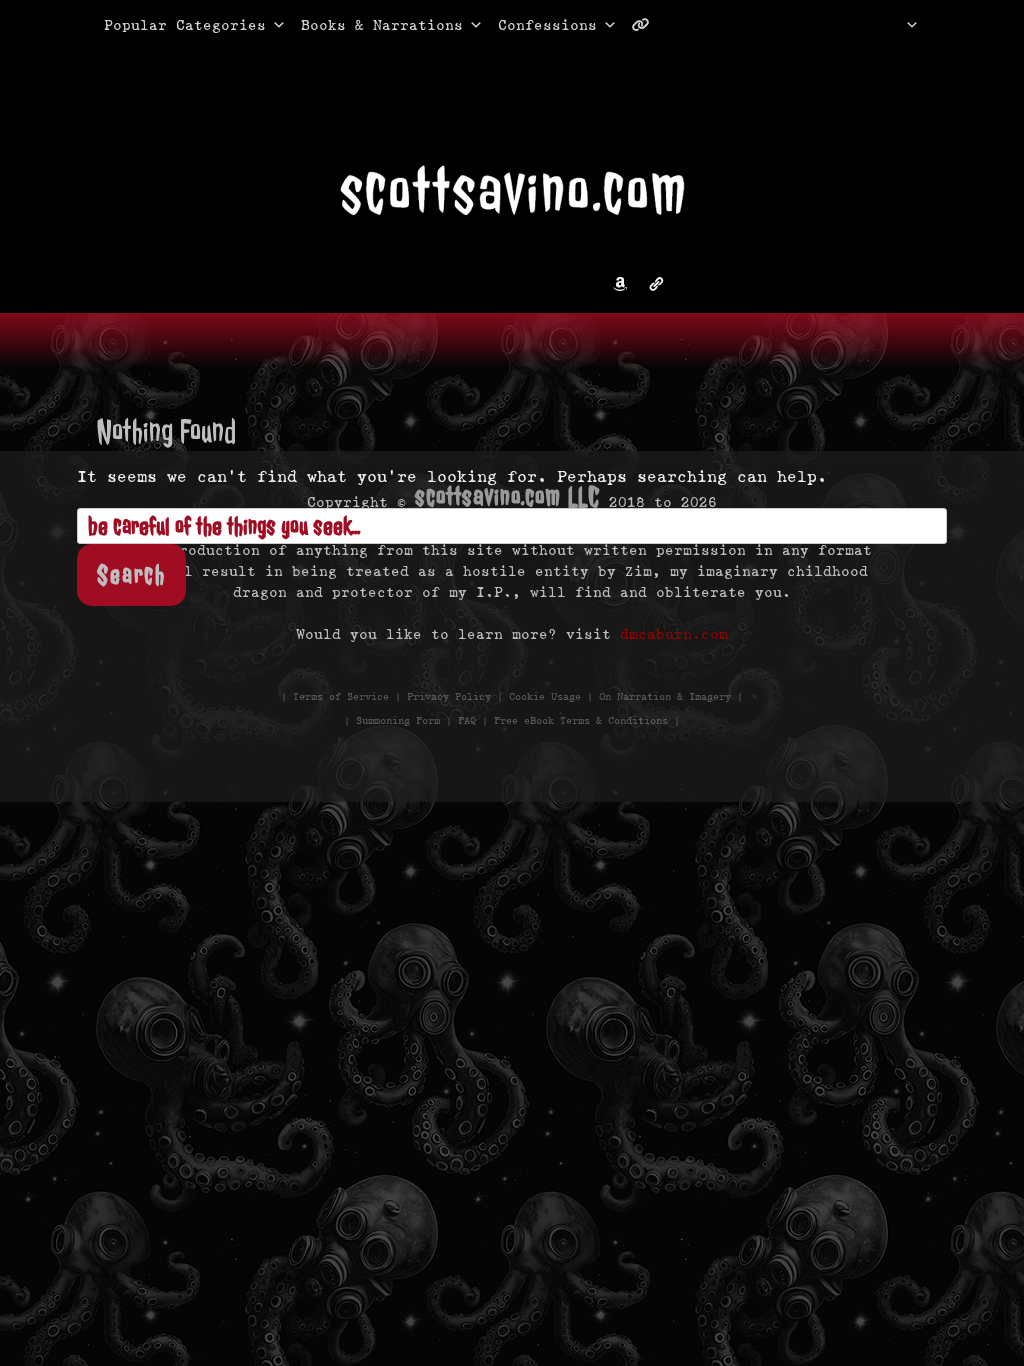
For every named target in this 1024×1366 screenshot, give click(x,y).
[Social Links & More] (648, 25)
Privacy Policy (449, 696)
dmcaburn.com (674, 634)
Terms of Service (341, 696)
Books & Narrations (382, 25)
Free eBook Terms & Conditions (581, 720)
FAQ (467, 720)
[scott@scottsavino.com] (721, 25)
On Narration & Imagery (665, 696)
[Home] (886, 25)
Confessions (547, 25)
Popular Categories (164, 25)
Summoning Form (398, 720)
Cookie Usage (545, 696)
